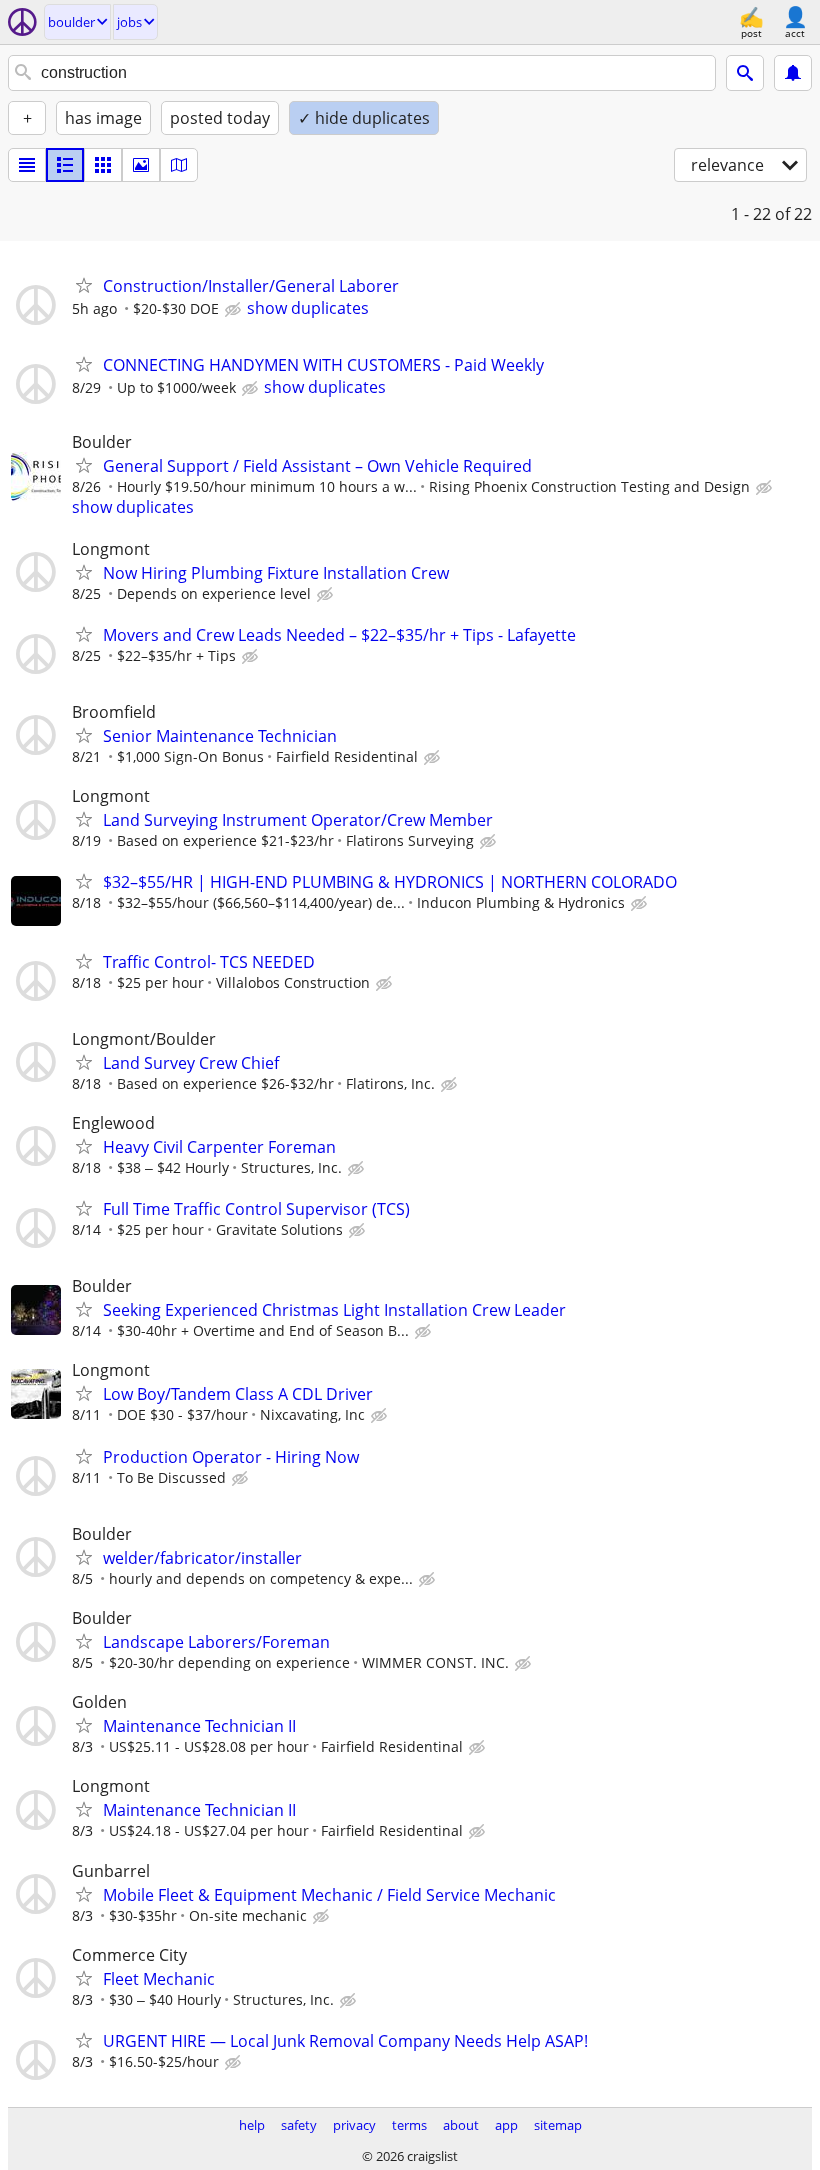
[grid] (103, 165)
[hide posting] (235, 310)
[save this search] (793, 73)
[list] (27, 165)
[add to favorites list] (84, 285)
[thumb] (65, 165)
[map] (179, 165)
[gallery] (141, 165)
